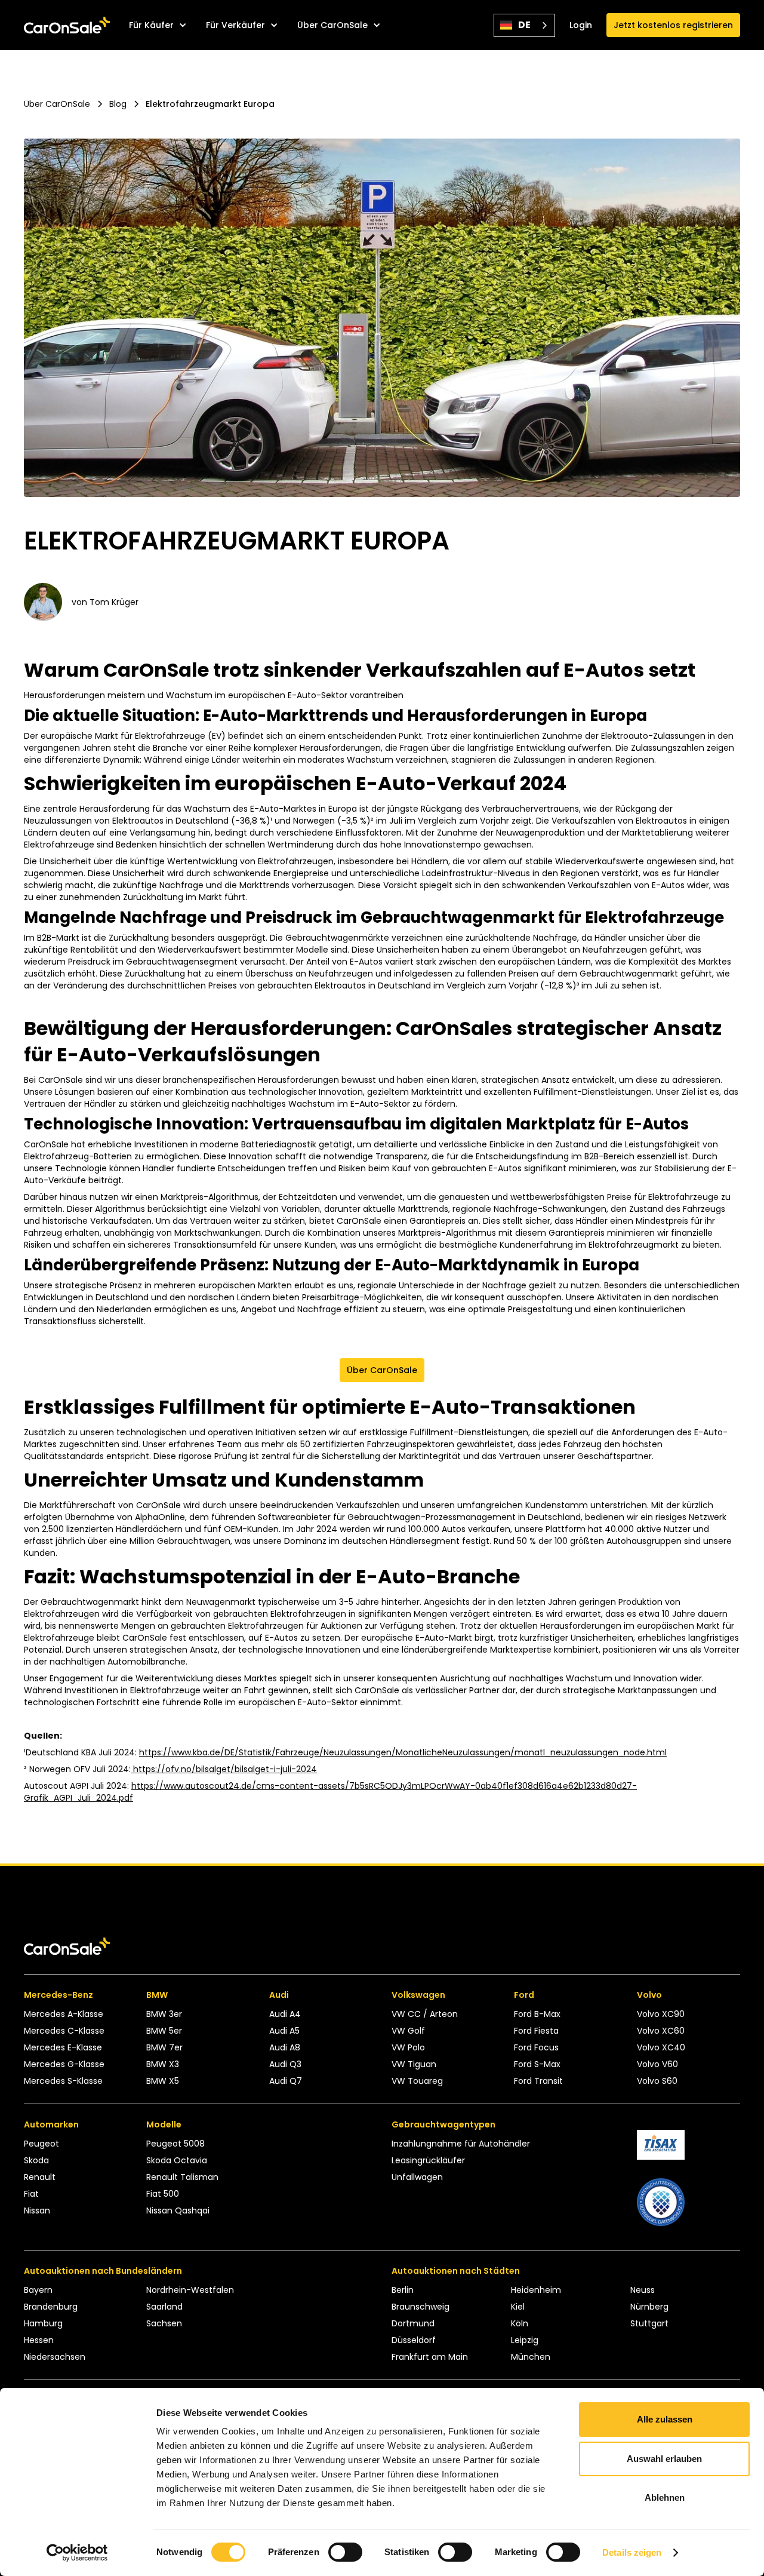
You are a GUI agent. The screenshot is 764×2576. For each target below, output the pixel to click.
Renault (40, 2177)
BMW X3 (163, 2064)
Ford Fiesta (536, 2031)
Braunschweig (420, 2307)
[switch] (345, 2552)
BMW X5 (163, 2081)
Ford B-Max (537, 2014)
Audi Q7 (286, 2081)
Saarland (164, 2307)
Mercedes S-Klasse (63, 2081)
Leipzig (525, 2340)
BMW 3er (164, 2014)
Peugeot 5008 (175, 2144)
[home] (67, 25)
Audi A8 (285, 2047)
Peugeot (41, 2144)
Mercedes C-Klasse (64, 2031)
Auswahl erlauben (664, 2459)
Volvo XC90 (661, 2014)
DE (524, 25)
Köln (520, 2323)
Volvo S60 (657, 2081)
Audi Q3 (285, 2064)
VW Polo (408, 2047)
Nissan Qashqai (178, 2210)
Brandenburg (51, 2307)
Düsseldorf (414, 2340)
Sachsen (164, 2323)
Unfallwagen (417, 2177)
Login (581, 25)
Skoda (36, 2160)
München (531, 2357)
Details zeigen (632, 2552)
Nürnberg (649, 2307)
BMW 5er (164, 2031)
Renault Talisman (182, 2177)
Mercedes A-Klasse (64, 2014)
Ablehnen (665, 2497)
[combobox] (524, 25)
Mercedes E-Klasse (63, 2047)
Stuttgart (649, 2323)
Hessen (39, 2340)
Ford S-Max (537, 2064)
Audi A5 (284, 2031)
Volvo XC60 (661, 2031)
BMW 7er (164, 2047)
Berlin (403, 2290)
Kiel (518, 2307)
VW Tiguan (414, 2064)
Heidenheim (536, 2290)
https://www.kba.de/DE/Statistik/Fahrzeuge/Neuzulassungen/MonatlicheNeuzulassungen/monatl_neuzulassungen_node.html (403, 1752)
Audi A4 (285, 2014)
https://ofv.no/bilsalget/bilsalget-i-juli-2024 (224, 1769)
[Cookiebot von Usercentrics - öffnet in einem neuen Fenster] (77, 2553)
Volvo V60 (657, 2064)
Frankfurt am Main (430, 2357)
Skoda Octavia (177, 2160)
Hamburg (43, 2323)
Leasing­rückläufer (428, 2160)
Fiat (31, 2194)
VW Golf (408, 2031)
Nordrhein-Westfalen (190, 2290)
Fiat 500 (163, 2194)
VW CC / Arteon (425, 2014)
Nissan (37, 2210)
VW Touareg (417, 2081)
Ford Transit (538, 2081)
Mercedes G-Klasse (64, 2064)
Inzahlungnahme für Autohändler (461, 2144)
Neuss (643, 2290)
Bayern (38, 2290)
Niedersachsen (55, 2357)
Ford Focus (536, 2047)
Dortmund (413, 2323)
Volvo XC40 (661, 2047)
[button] (158, 25)
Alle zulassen (665, 2419)
